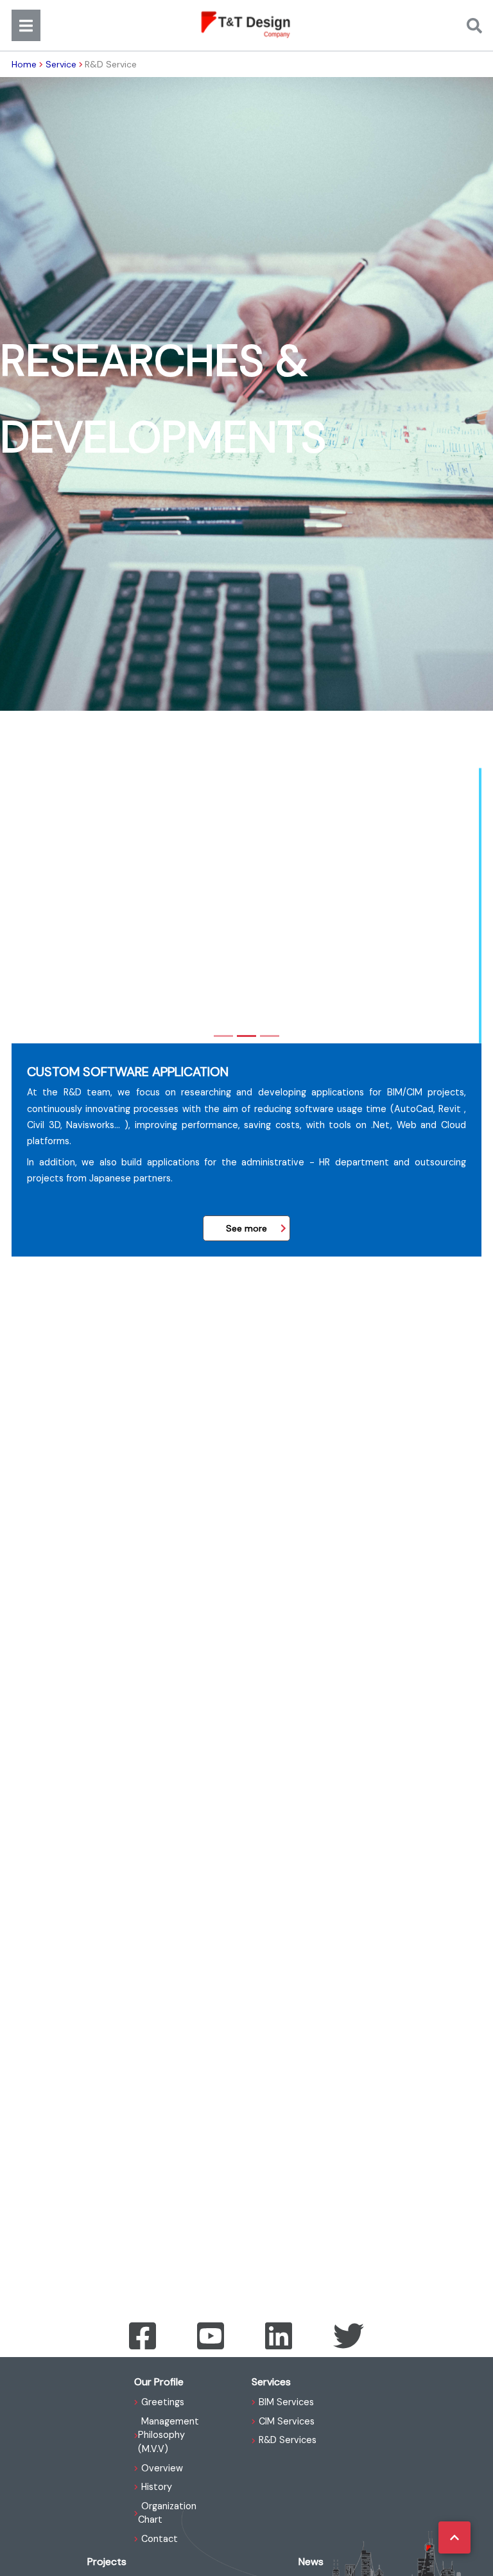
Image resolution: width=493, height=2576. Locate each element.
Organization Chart (167, 2513)
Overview (162, 2468)
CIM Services (287, 2421)
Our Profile (159, 2382)
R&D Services (288, 2440)
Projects (107, 2562)
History (157, 2487)
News (311, 2562)
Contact (160, 2539)
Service (61, 64)
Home (24, 64)
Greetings (163, 2402)
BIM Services (286, 2402)
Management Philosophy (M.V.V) (169, 2435)
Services (271, 2382)
